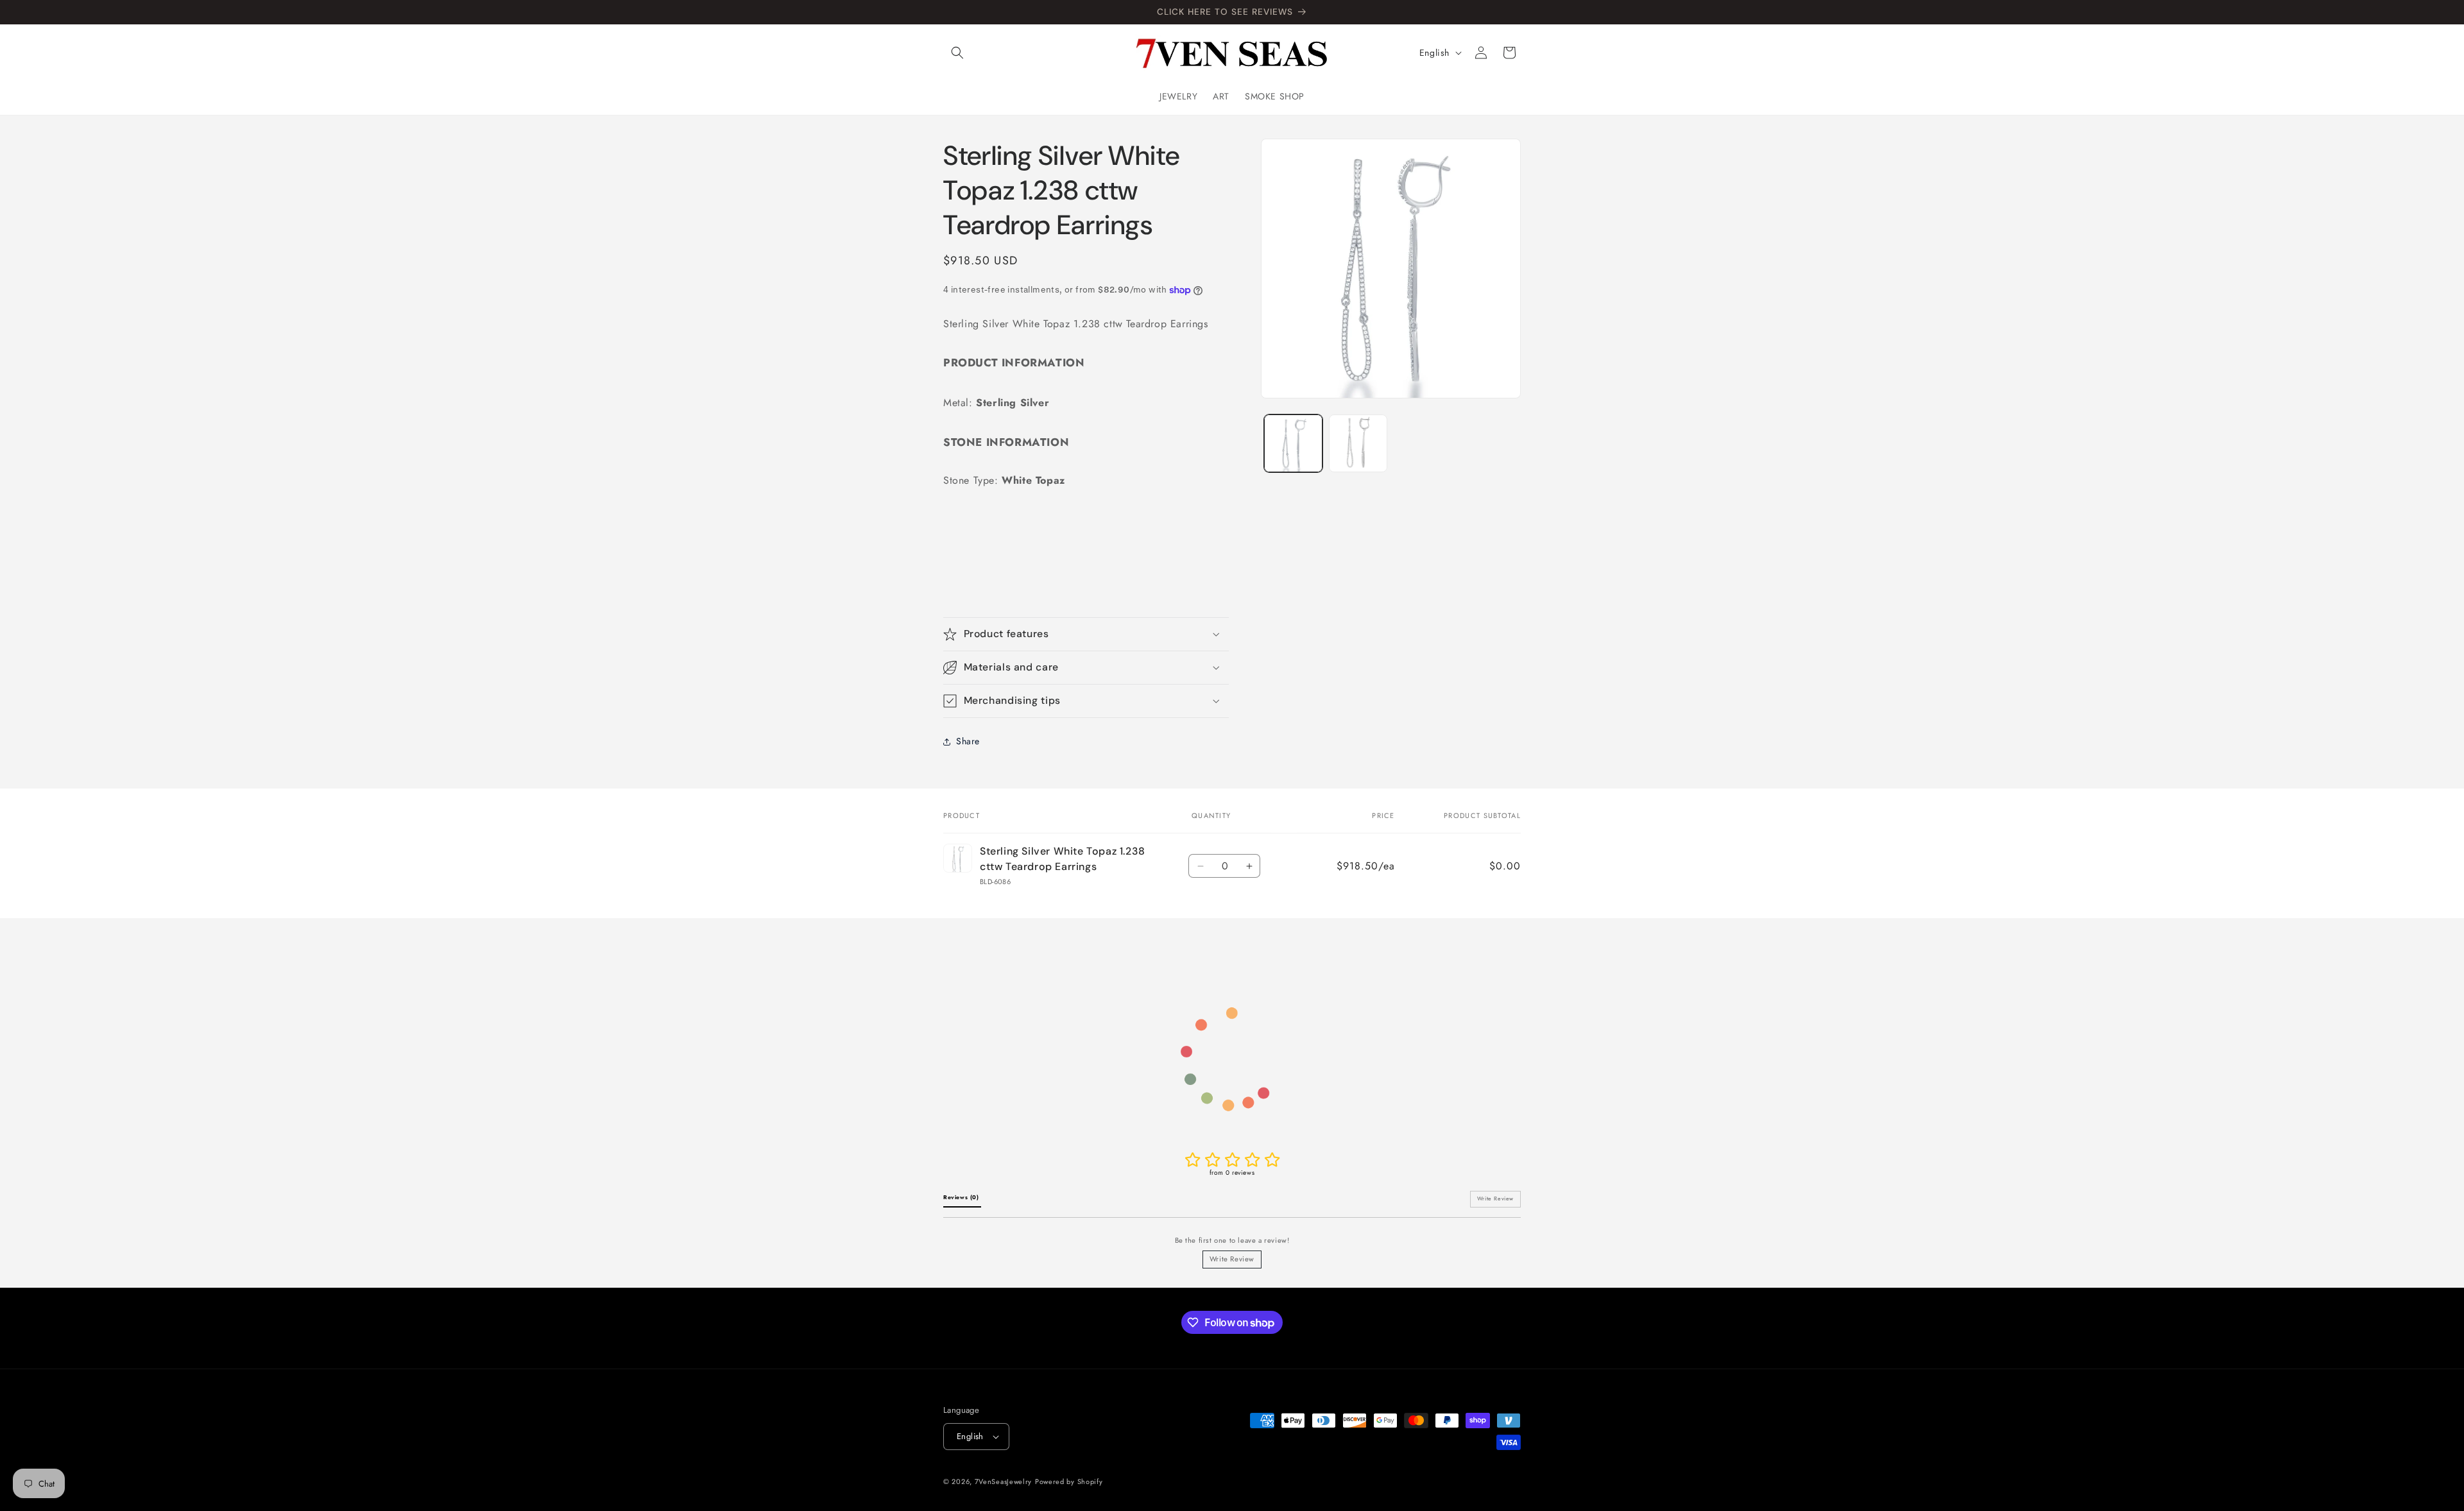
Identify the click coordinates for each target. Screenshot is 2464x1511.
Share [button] (968, 741)
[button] (957, 53)
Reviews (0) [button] (962, 1197)
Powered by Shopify (1069, 1481)
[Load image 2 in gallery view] (1358, 444)
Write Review (1232, 1259)
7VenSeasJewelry (1004, 1481)
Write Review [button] (1495, 1199)
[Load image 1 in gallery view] (1293, 444)
